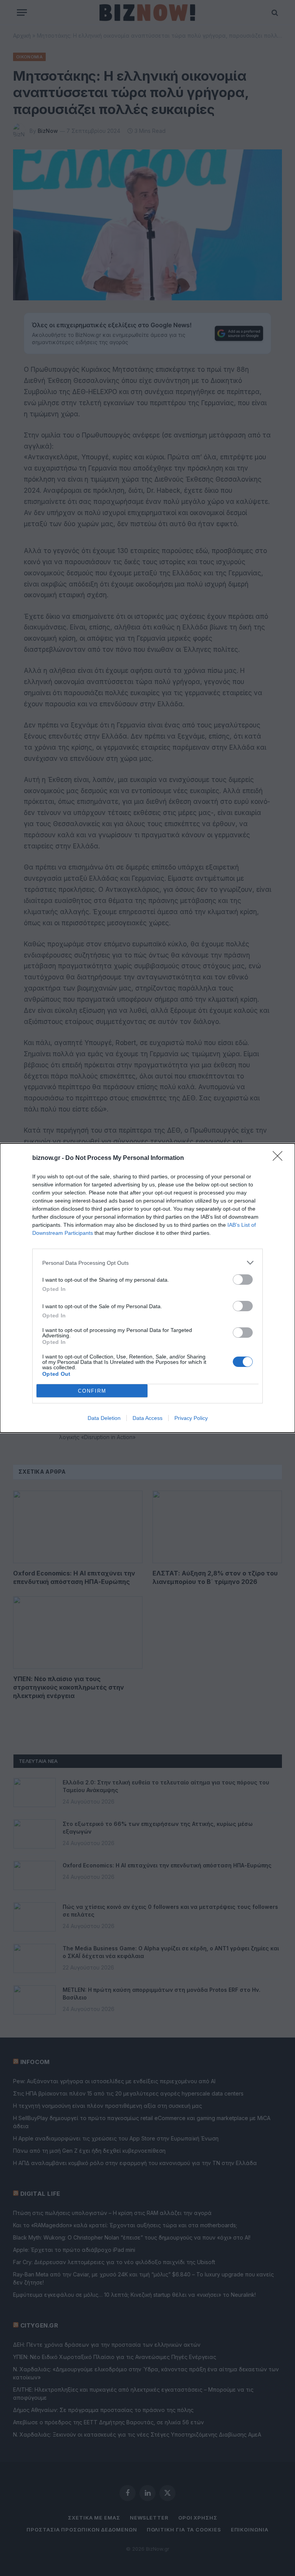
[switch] (243, 1280)
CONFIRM (92, 1391)
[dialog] (147, 1288)
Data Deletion (104, 1418)
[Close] (280, 1158)
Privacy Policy (191, 1418)
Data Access (147, 1418)
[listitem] (147, 1263)
